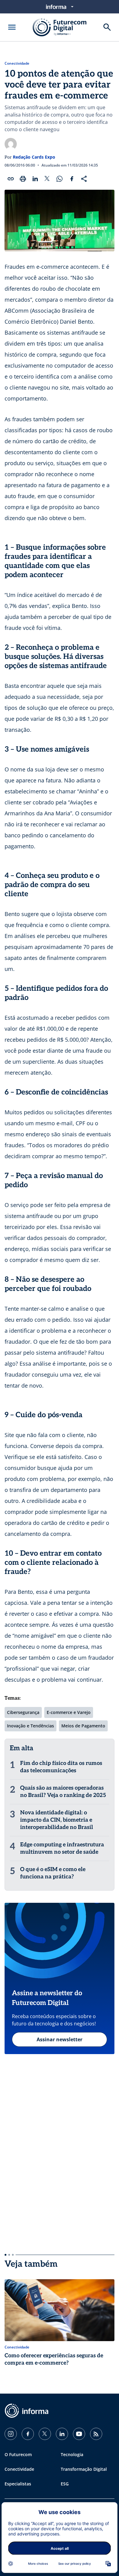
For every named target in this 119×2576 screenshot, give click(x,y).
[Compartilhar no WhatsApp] (60, 179)
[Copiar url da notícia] (11, 179)
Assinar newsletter (60, 2039)
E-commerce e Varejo (69, 1712)
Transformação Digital (84, 2469)
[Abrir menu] (12, 27)
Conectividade (17, 63)
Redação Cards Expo (34, 157)
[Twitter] (45, 2434)
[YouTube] (79, 2434)
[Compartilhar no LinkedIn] (35, 179)
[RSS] (96, 2434)
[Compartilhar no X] (47, 179)
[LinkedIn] (62, 2434)
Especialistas (18, 2484)
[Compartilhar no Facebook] (72, 179)
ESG (65, 2484)
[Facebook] (28, 2434)
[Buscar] (107, 27)
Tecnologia (72, 2454)
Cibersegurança (23, 1712)
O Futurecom (18, 2454)
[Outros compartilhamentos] (84, 179)
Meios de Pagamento (83, 1726)
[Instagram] (11, 2434)
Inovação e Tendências (31, 1726)
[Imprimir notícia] (23, 179)
